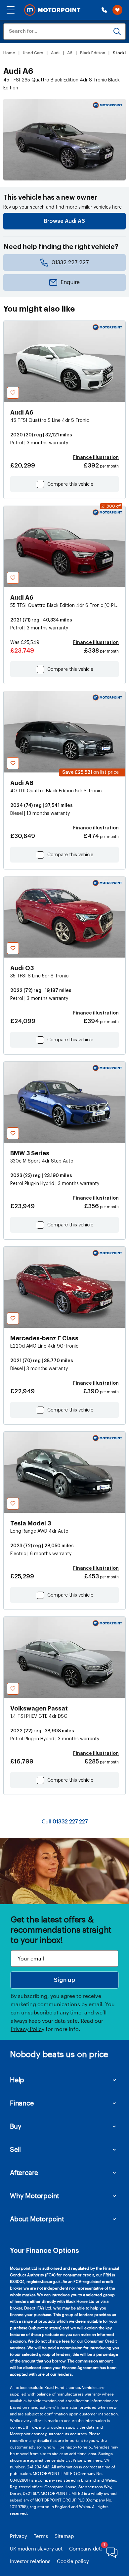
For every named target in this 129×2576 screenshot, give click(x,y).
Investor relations (30, 2561)
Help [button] (17, 2080)
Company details (89, 2549)
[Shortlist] (117, 10)
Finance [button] (22, 2103)
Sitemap (64, 2536)
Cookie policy (73, 2561)
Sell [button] (15, 2149)
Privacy (19, 2536)
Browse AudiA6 (64, 221)
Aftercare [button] (24, 2172)
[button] (11, 10)
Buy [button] (16, 2126)
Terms (41, 2536)
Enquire (70, 282)
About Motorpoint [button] (37, 2219)
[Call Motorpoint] (104, 10)
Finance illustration (96, 458)
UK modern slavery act (36, 2549)
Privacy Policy (27, 2029)
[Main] (52, 10)
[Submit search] (117, 31)
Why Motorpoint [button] (35, 2196)
